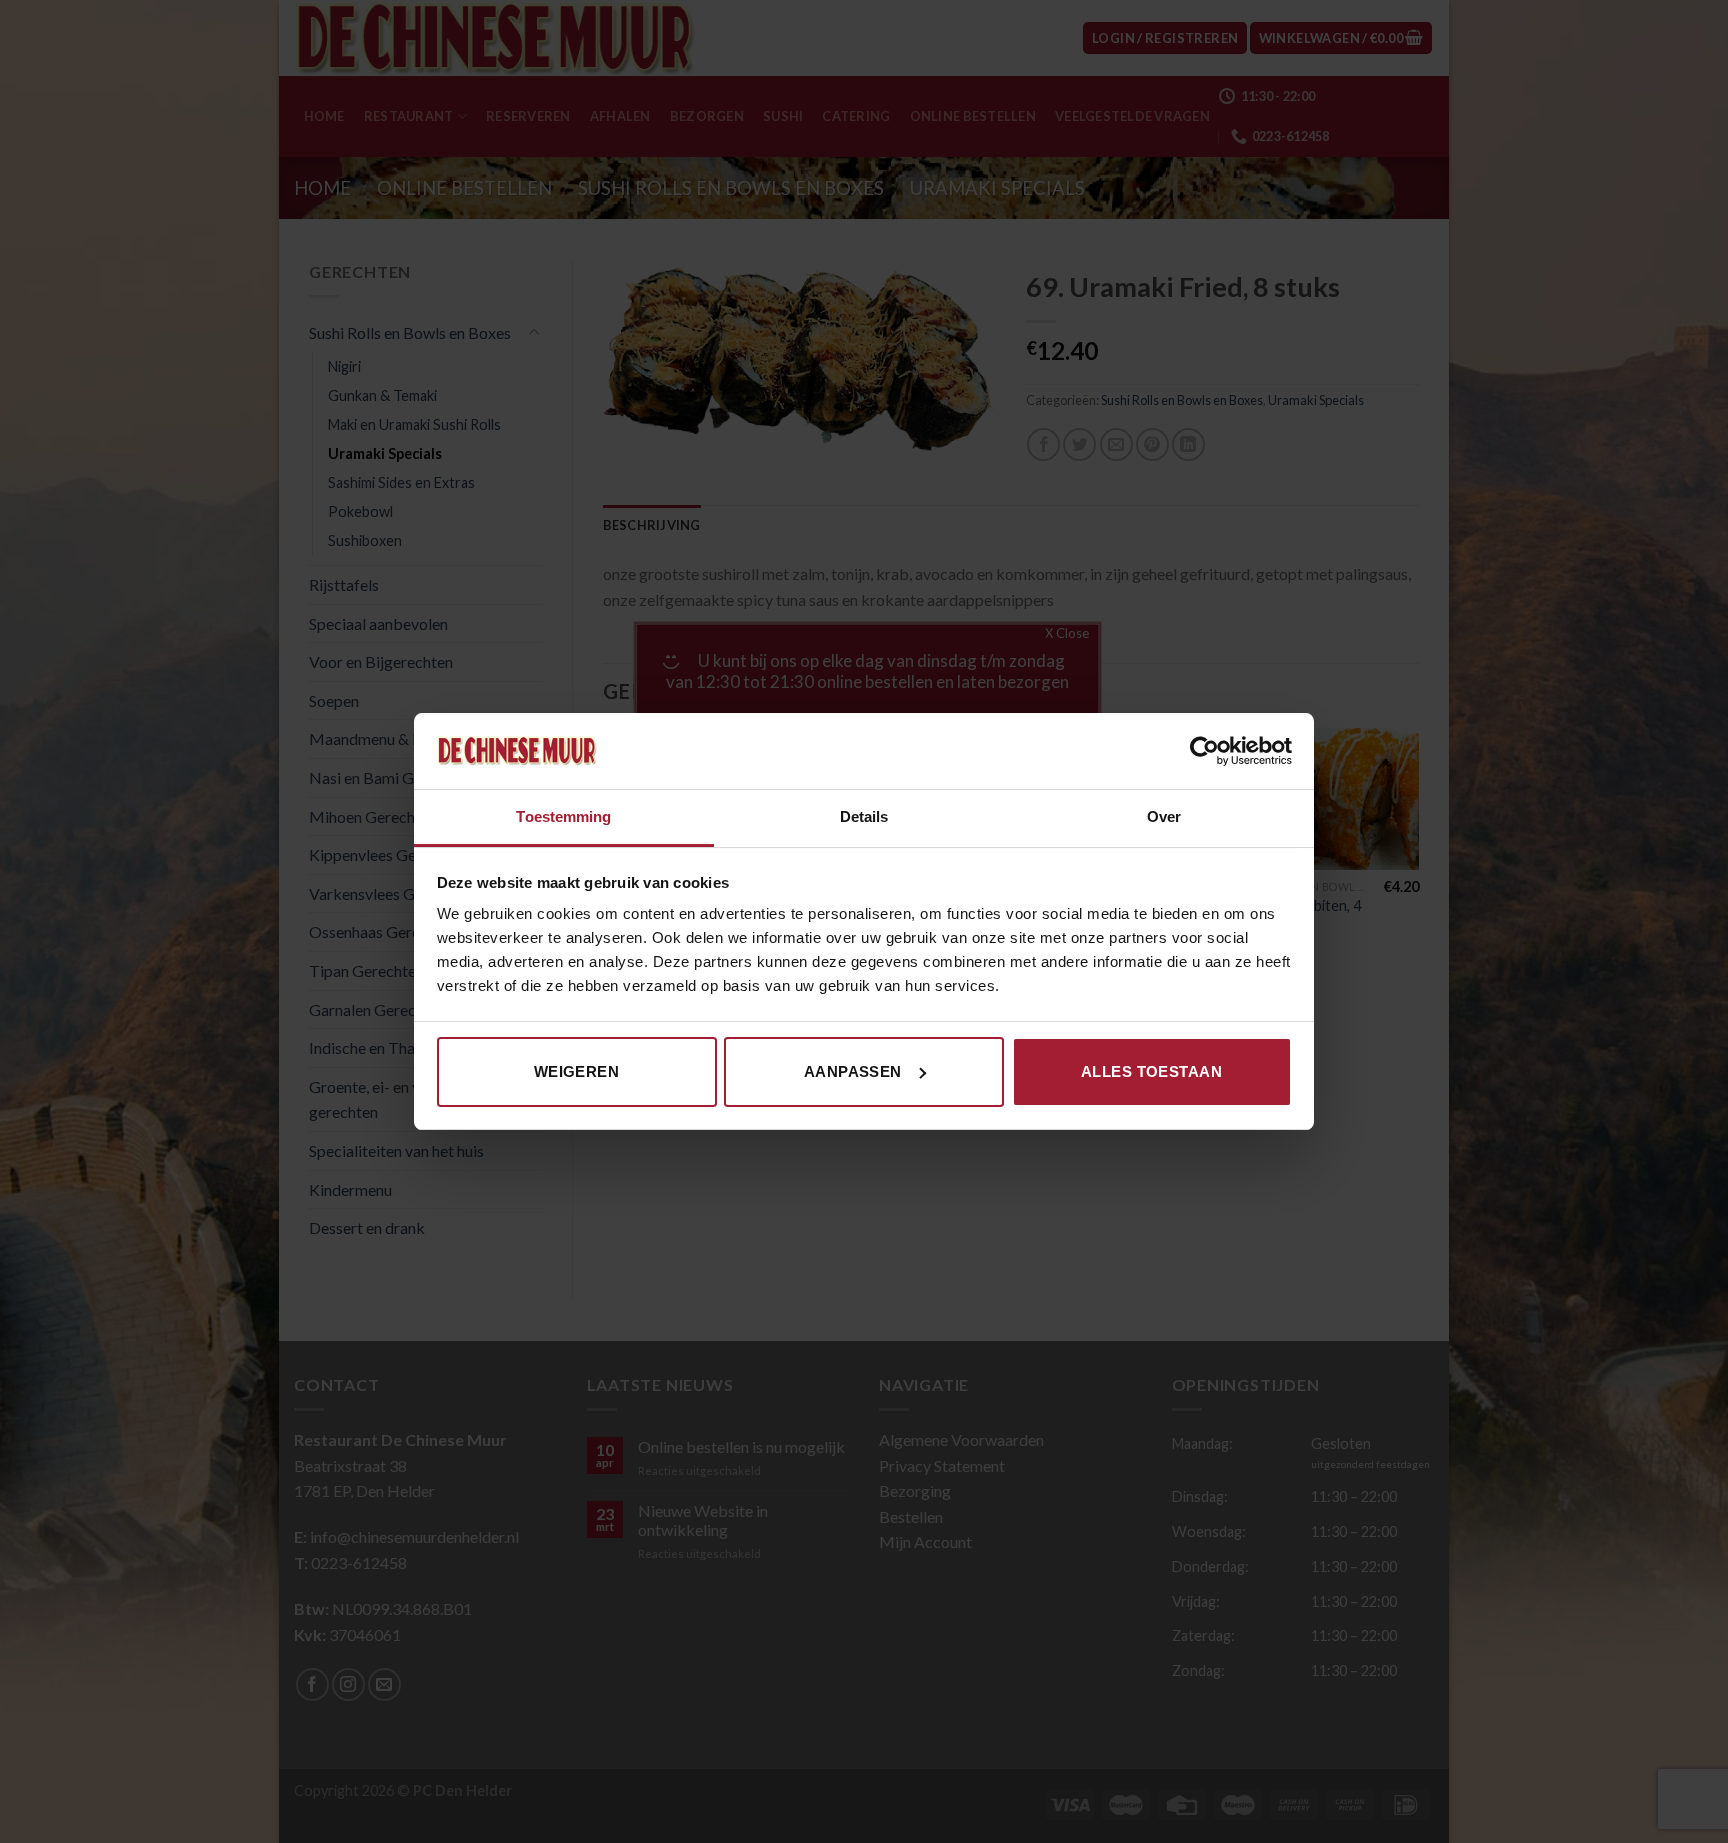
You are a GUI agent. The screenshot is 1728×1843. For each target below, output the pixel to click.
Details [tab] (864, 816)
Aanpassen (853, 1071)
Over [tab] (1164, 816)
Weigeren (577, 1071)
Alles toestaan (1151, 1071)
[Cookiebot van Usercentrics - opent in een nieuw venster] (1204, 751)
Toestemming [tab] (563, 816)
